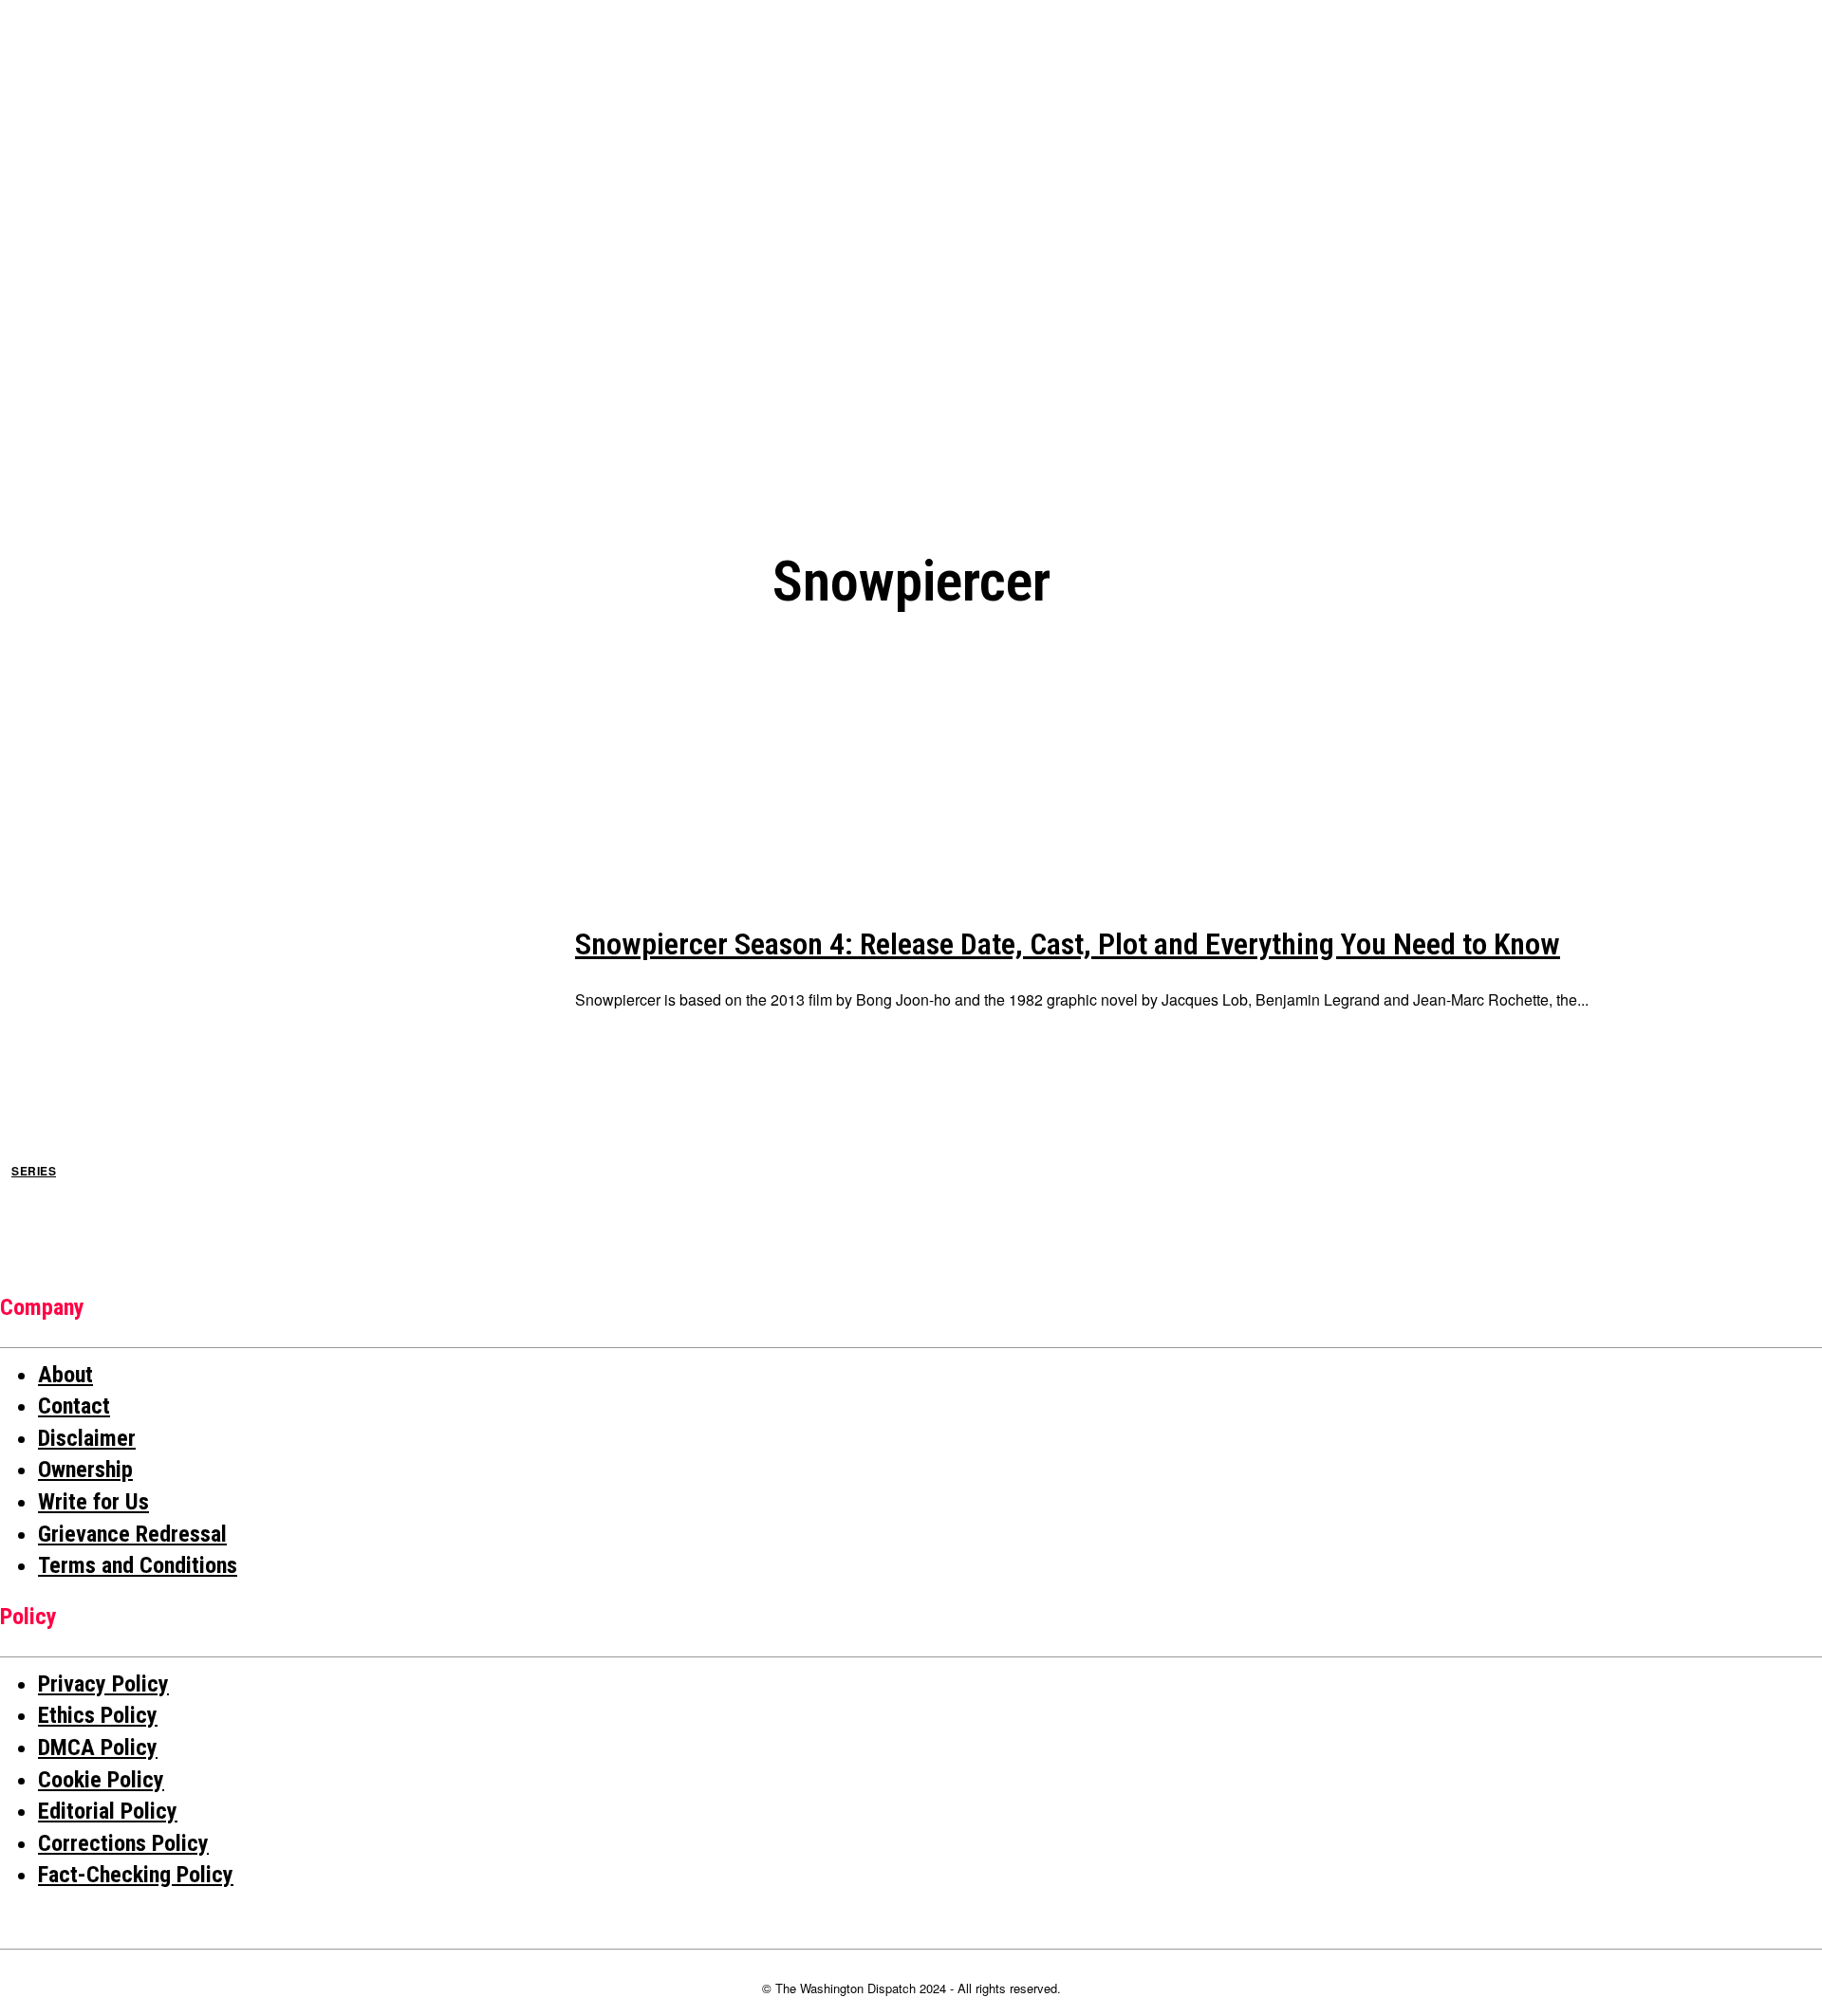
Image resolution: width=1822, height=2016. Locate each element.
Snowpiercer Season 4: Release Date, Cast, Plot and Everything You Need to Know (1068, 944)
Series (34, 1171)
